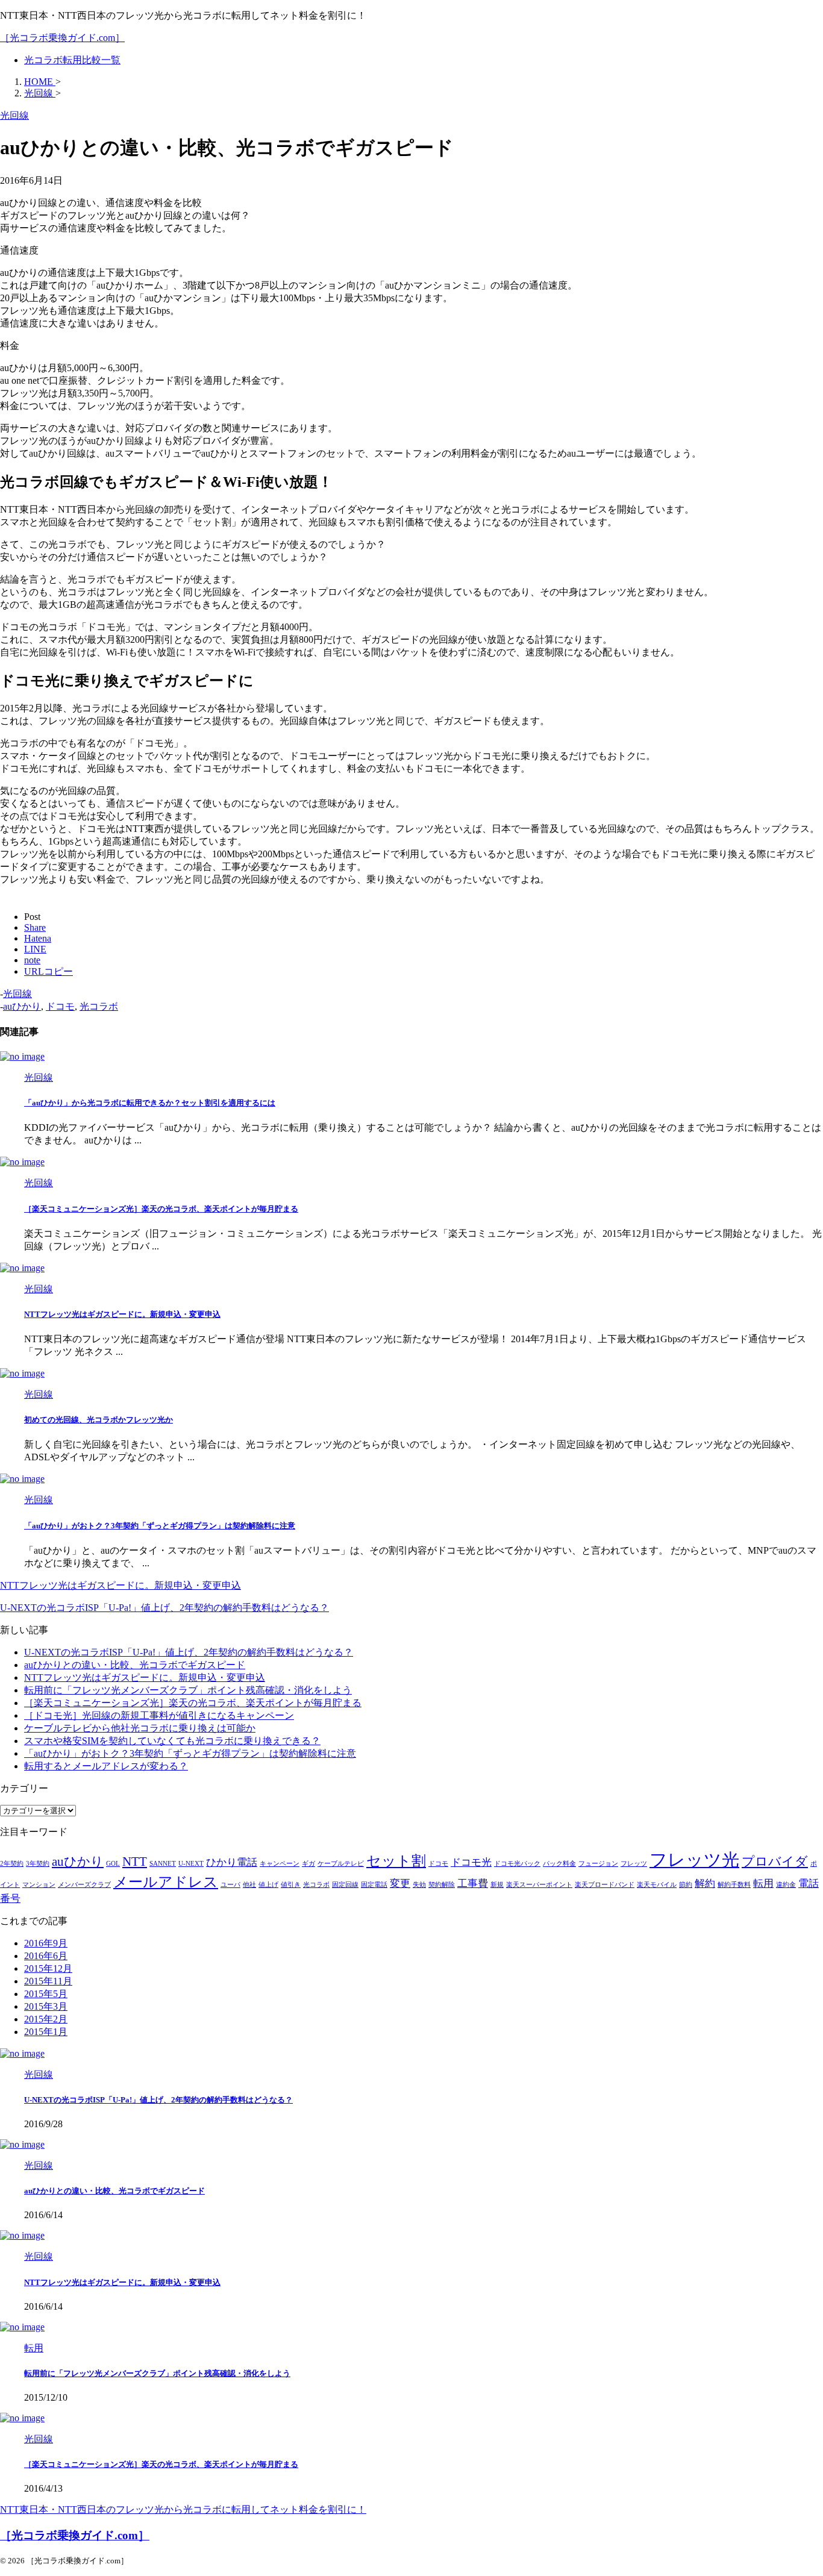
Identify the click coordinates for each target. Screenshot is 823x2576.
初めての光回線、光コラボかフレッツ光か (99, 1420)
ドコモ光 (471, 1862)
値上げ (268, 1885)
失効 (419, 1885)
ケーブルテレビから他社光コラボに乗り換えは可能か (140, 1728)
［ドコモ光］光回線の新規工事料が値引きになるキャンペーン (159, 1715)
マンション (39, 1885)
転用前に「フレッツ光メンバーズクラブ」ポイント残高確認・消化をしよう (188, 1690)
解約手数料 (734, 1885)
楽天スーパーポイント (539, 1885)
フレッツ (634, 1864)
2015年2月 (46, 2019)
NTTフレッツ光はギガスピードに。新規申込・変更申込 (122, 1314)
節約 (686, 1885)
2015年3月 (46, 2006)
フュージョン (598, 1864)
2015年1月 (46, 2032)
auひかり (22, 1006)
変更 (400, 1884)
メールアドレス (166, 1882)
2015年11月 (48, 1981)
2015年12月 (48, 1968)
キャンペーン (280, 1864)
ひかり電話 (232, 1862)
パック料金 (559, 1864)
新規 (497, 1885)
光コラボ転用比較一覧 (72, 60)
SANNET (163, 1864)
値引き (291, 1885)
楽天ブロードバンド (605, 1885)
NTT (135, 1862)
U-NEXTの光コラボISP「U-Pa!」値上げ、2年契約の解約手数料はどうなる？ (189, 1652)
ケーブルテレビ (341, 1864)
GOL (113, 1864)
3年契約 (38, 1864)
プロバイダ (775, 1862)
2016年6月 (46, 1956)
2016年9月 (46, 1943)
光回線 (17, 994)
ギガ (308, 1864)
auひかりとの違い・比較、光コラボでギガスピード (135, 1665)
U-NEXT (191, 1864)
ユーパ (230, 1885)
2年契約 (12, 1864)
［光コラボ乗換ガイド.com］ (62, 38)
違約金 (786, 1885)
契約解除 (442, 1885)
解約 (705, 1884)
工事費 (473, 1884)
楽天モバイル (657, 1885)
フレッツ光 (694, 1860)
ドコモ (60, 1006)
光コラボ (99, 1006)
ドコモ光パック (517, 1864)
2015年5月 (46, 1994)
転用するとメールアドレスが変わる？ (106, 1766)
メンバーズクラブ (84, 1885)
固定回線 (345, 1885)
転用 (763, 1884)
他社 (249, 1885)
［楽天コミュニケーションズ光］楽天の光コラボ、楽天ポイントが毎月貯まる (161, 1209)
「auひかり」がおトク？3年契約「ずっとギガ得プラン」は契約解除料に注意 (160, 1526)
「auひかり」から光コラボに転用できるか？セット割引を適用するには (150, 1103)
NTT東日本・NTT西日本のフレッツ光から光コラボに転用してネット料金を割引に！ (183, 2509)
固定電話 (374, 1885)
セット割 (396, 1861)
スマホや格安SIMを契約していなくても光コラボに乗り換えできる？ (172, 1741)
